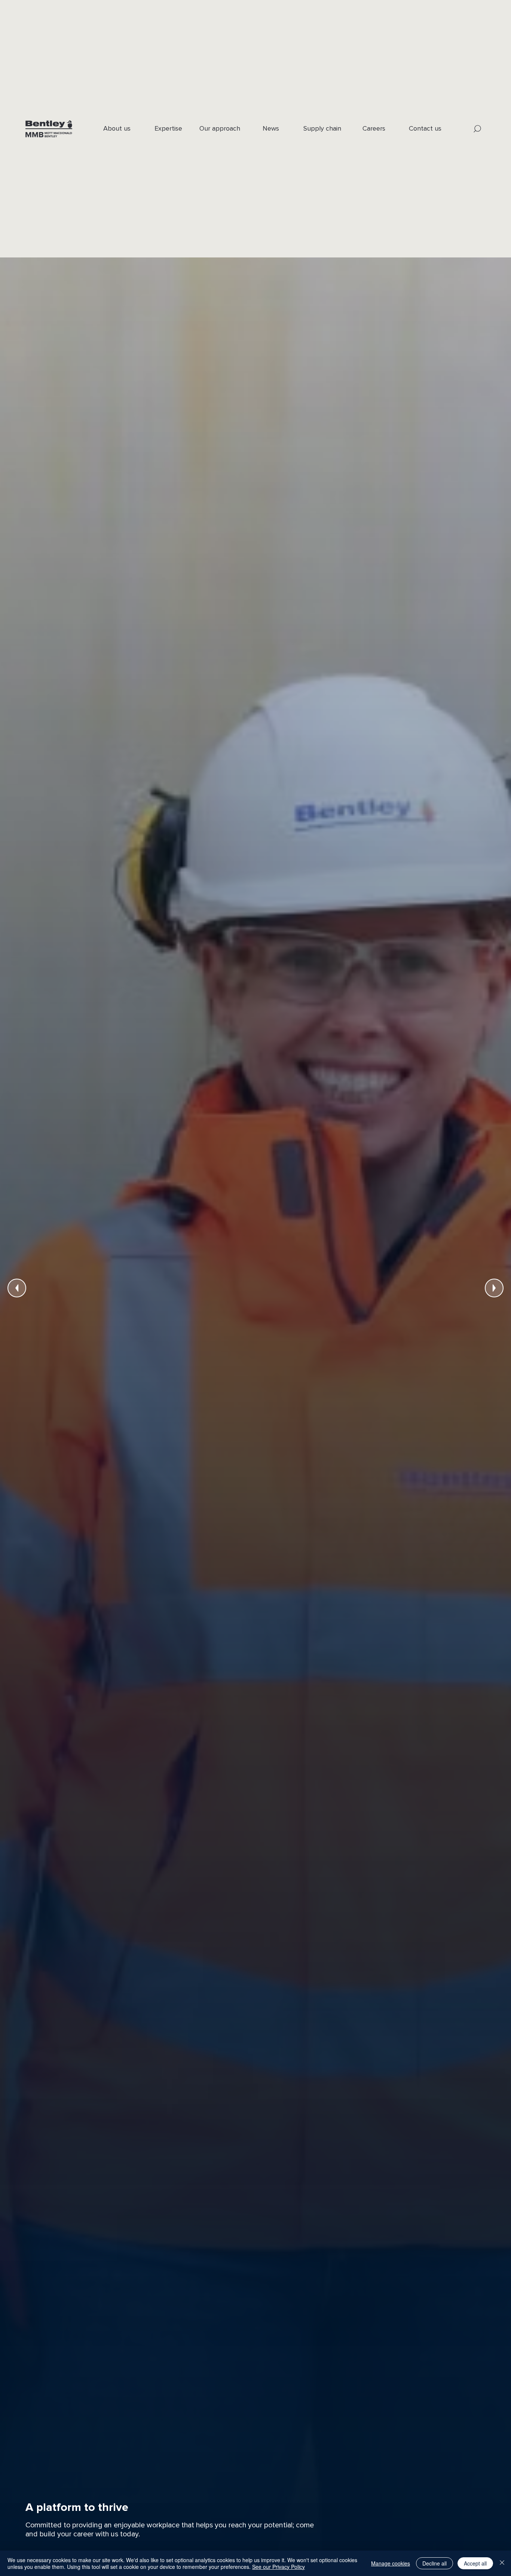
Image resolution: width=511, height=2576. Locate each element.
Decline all (434, 2563)
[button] (478, 129)
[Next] (494, 1288)
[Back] (17, 1288)
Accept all (475, 2563)
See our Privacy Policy (279, 2567)
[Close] (502, 2563)
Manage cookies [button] (391, 2563)
